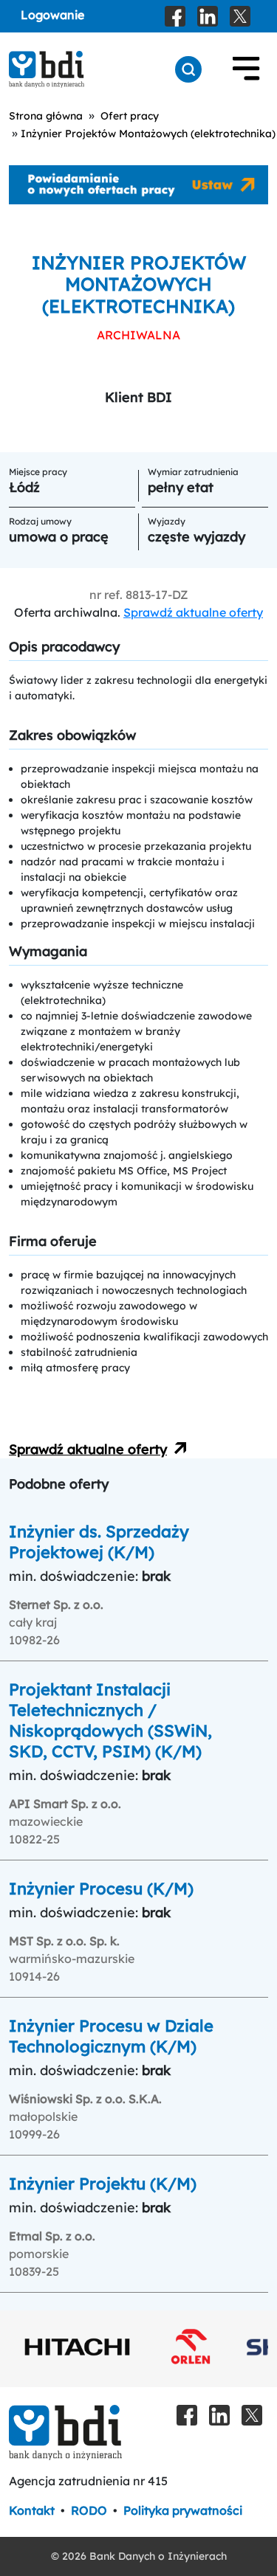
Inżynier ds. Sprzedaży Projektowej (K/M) (99, 1542)
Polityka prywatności (183, 2510)
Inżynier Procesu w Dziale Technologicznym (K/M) (111, 2036)
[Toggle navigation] (246, 69)
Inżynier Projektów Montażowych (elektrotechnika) (148, 134)
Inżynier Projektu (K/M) (103, 2184)
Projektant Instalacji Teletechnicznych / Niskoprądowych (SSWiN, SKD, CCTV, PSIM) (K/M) (110, 1720)
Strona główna (46, 116)
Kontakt (32, 2510)
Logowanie (52, 15)
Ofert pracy (130, 116)
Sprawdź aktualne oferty (193, 612)
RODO (89, 2510)
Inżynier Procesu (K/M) (101, 1888)
